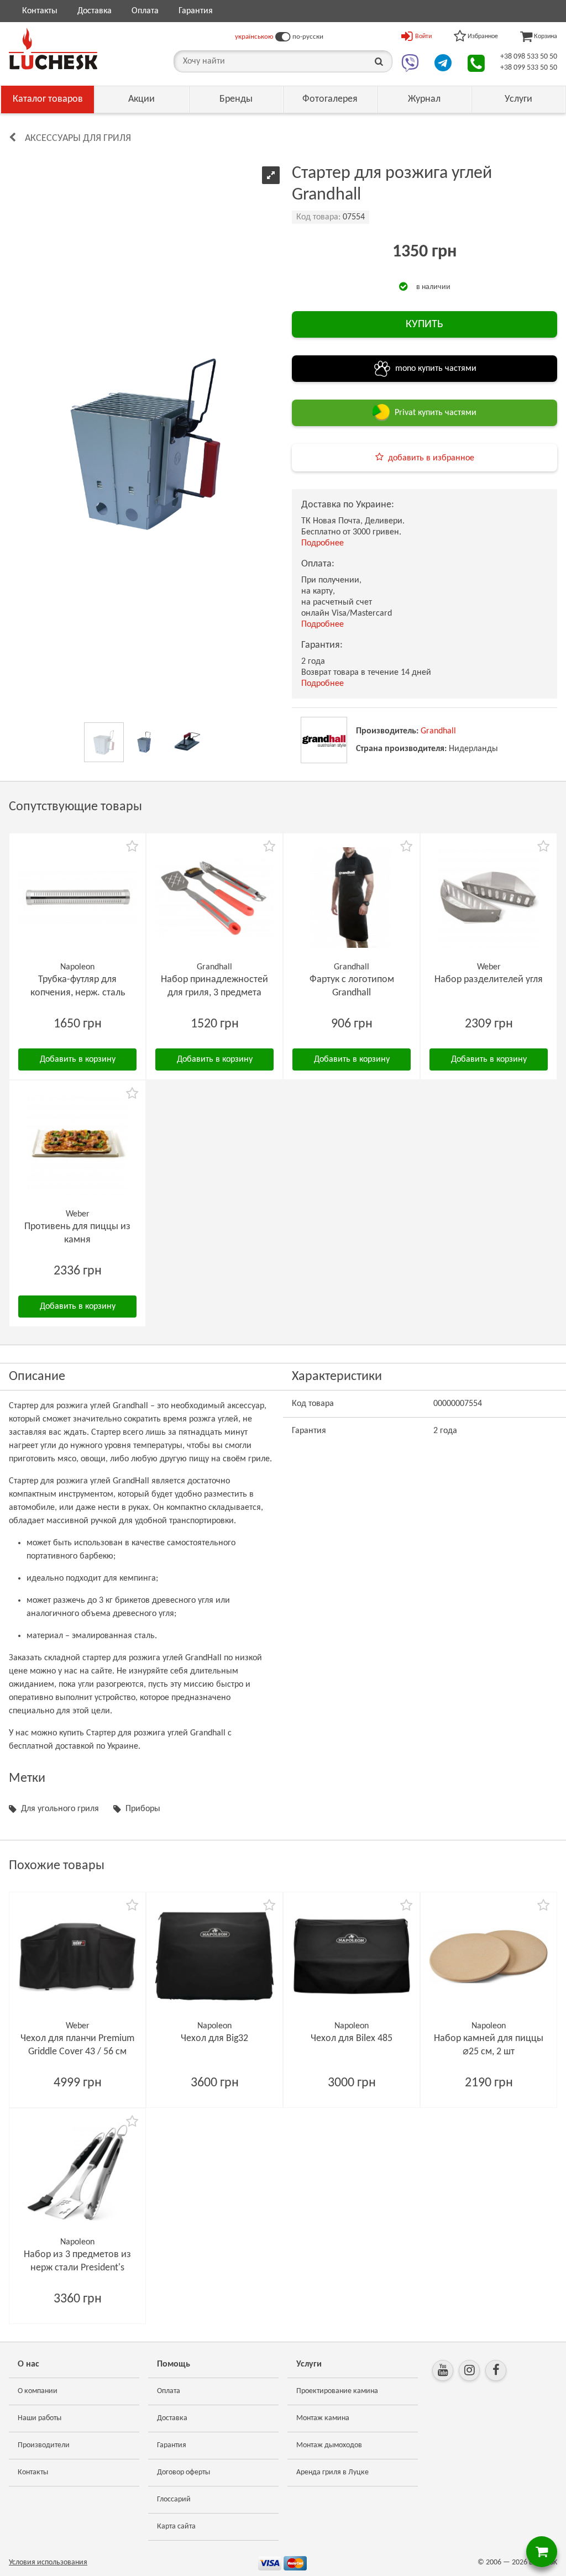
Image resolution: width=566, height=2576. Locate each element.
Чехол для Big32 (214, 2039)
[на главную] (53, 49)
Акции (141, 99)
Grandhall (438, 731)
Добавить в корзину (78, 1059)
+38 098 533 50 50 (529, 57)
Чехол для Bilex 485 (352, 2039)
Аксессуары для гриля (78, 138)
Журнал (424, 99)
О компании (38, 2391)
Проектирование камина (337, 2391)
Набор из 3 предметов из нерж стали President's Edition (77, 2268)
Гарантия (196, 11)
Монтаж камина (323, 2418)
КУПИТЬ (424, 324)
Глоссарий (174, 2499)
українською (254, 37)
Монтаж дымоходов (329, 2445)
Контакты (40, 11)
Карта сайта (176, 2527)
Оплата (145, 11)
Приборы (143, 1809)
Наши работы (40, 2418)
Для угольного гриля (60, 1809)
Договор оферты (184, 2472)
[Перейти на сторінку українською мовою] (283, 37)
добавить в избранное (431, 458)
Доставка (95, 11)
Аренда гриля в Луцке (332, 2472)
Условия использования (48, 2562)
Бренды (236, 99)
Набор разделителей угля (489, 980)
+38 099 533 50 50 (529, 68)
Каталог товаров (48, 99)
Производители (44, 2445)
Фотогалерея (330, 99)
